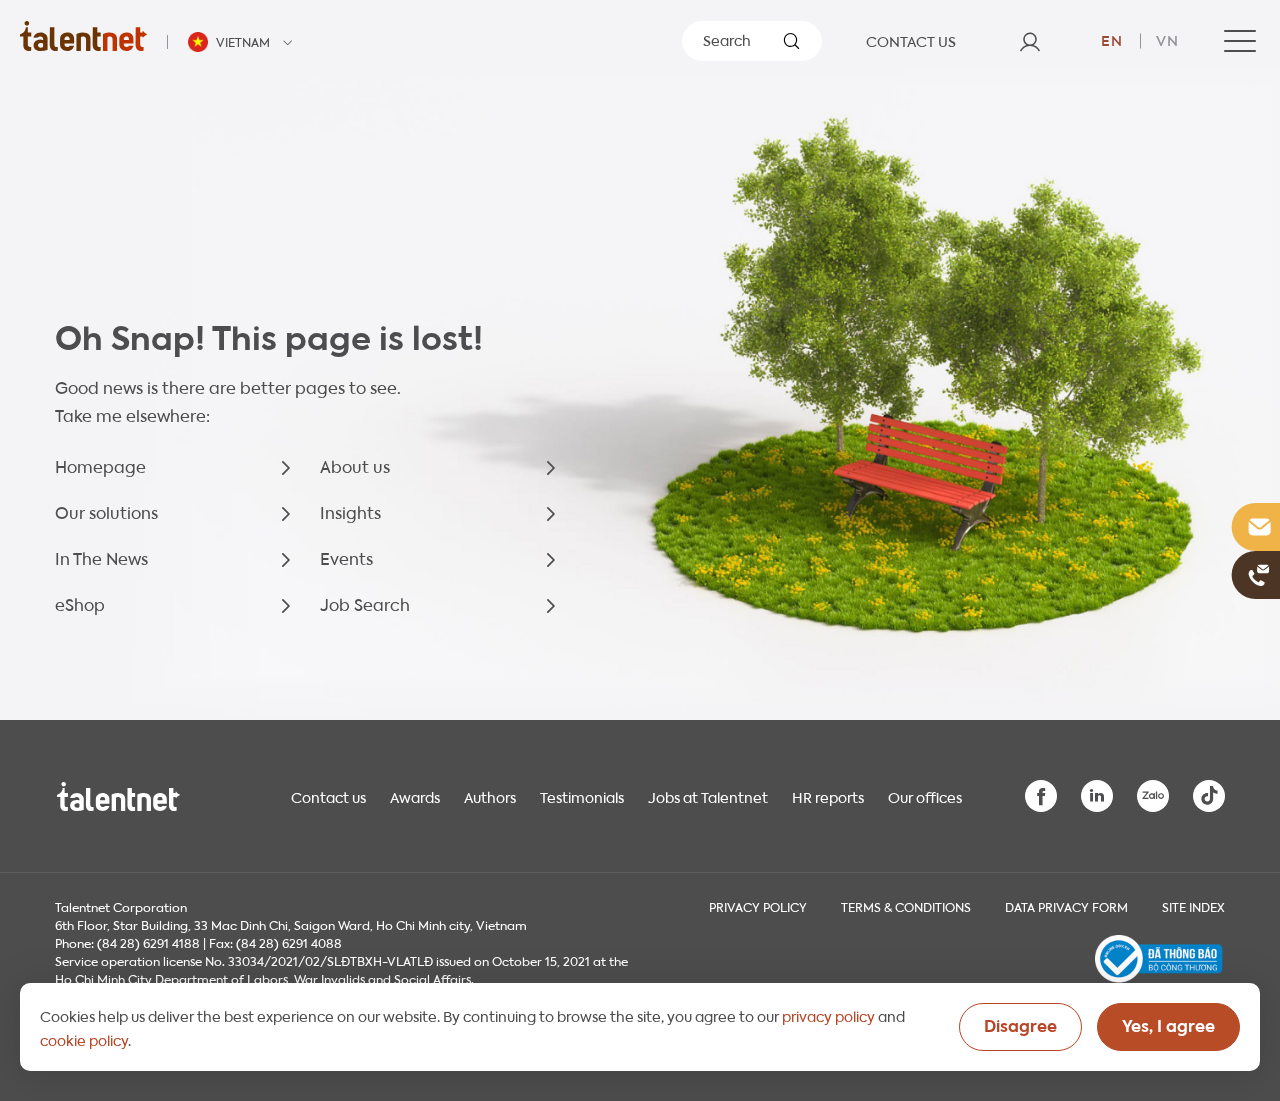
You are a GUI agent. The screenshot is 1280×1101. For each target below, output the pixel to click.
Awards (415, 796)
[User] (1030, 41)
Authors (490, 796)
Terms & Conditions (906, 906)
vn (1167, 39)
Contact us (328, 796)
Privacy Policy (758, 906)
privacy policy (828, 1015)
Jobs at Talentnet (708, 796)
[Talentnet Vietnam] (83, 35)
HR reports (828, 796)
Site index (1193, 906)
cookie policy (84, 1039)
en (1112, 39)
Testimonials (582, 796)
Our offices (925, 796)
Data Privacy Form (1066, 906)
